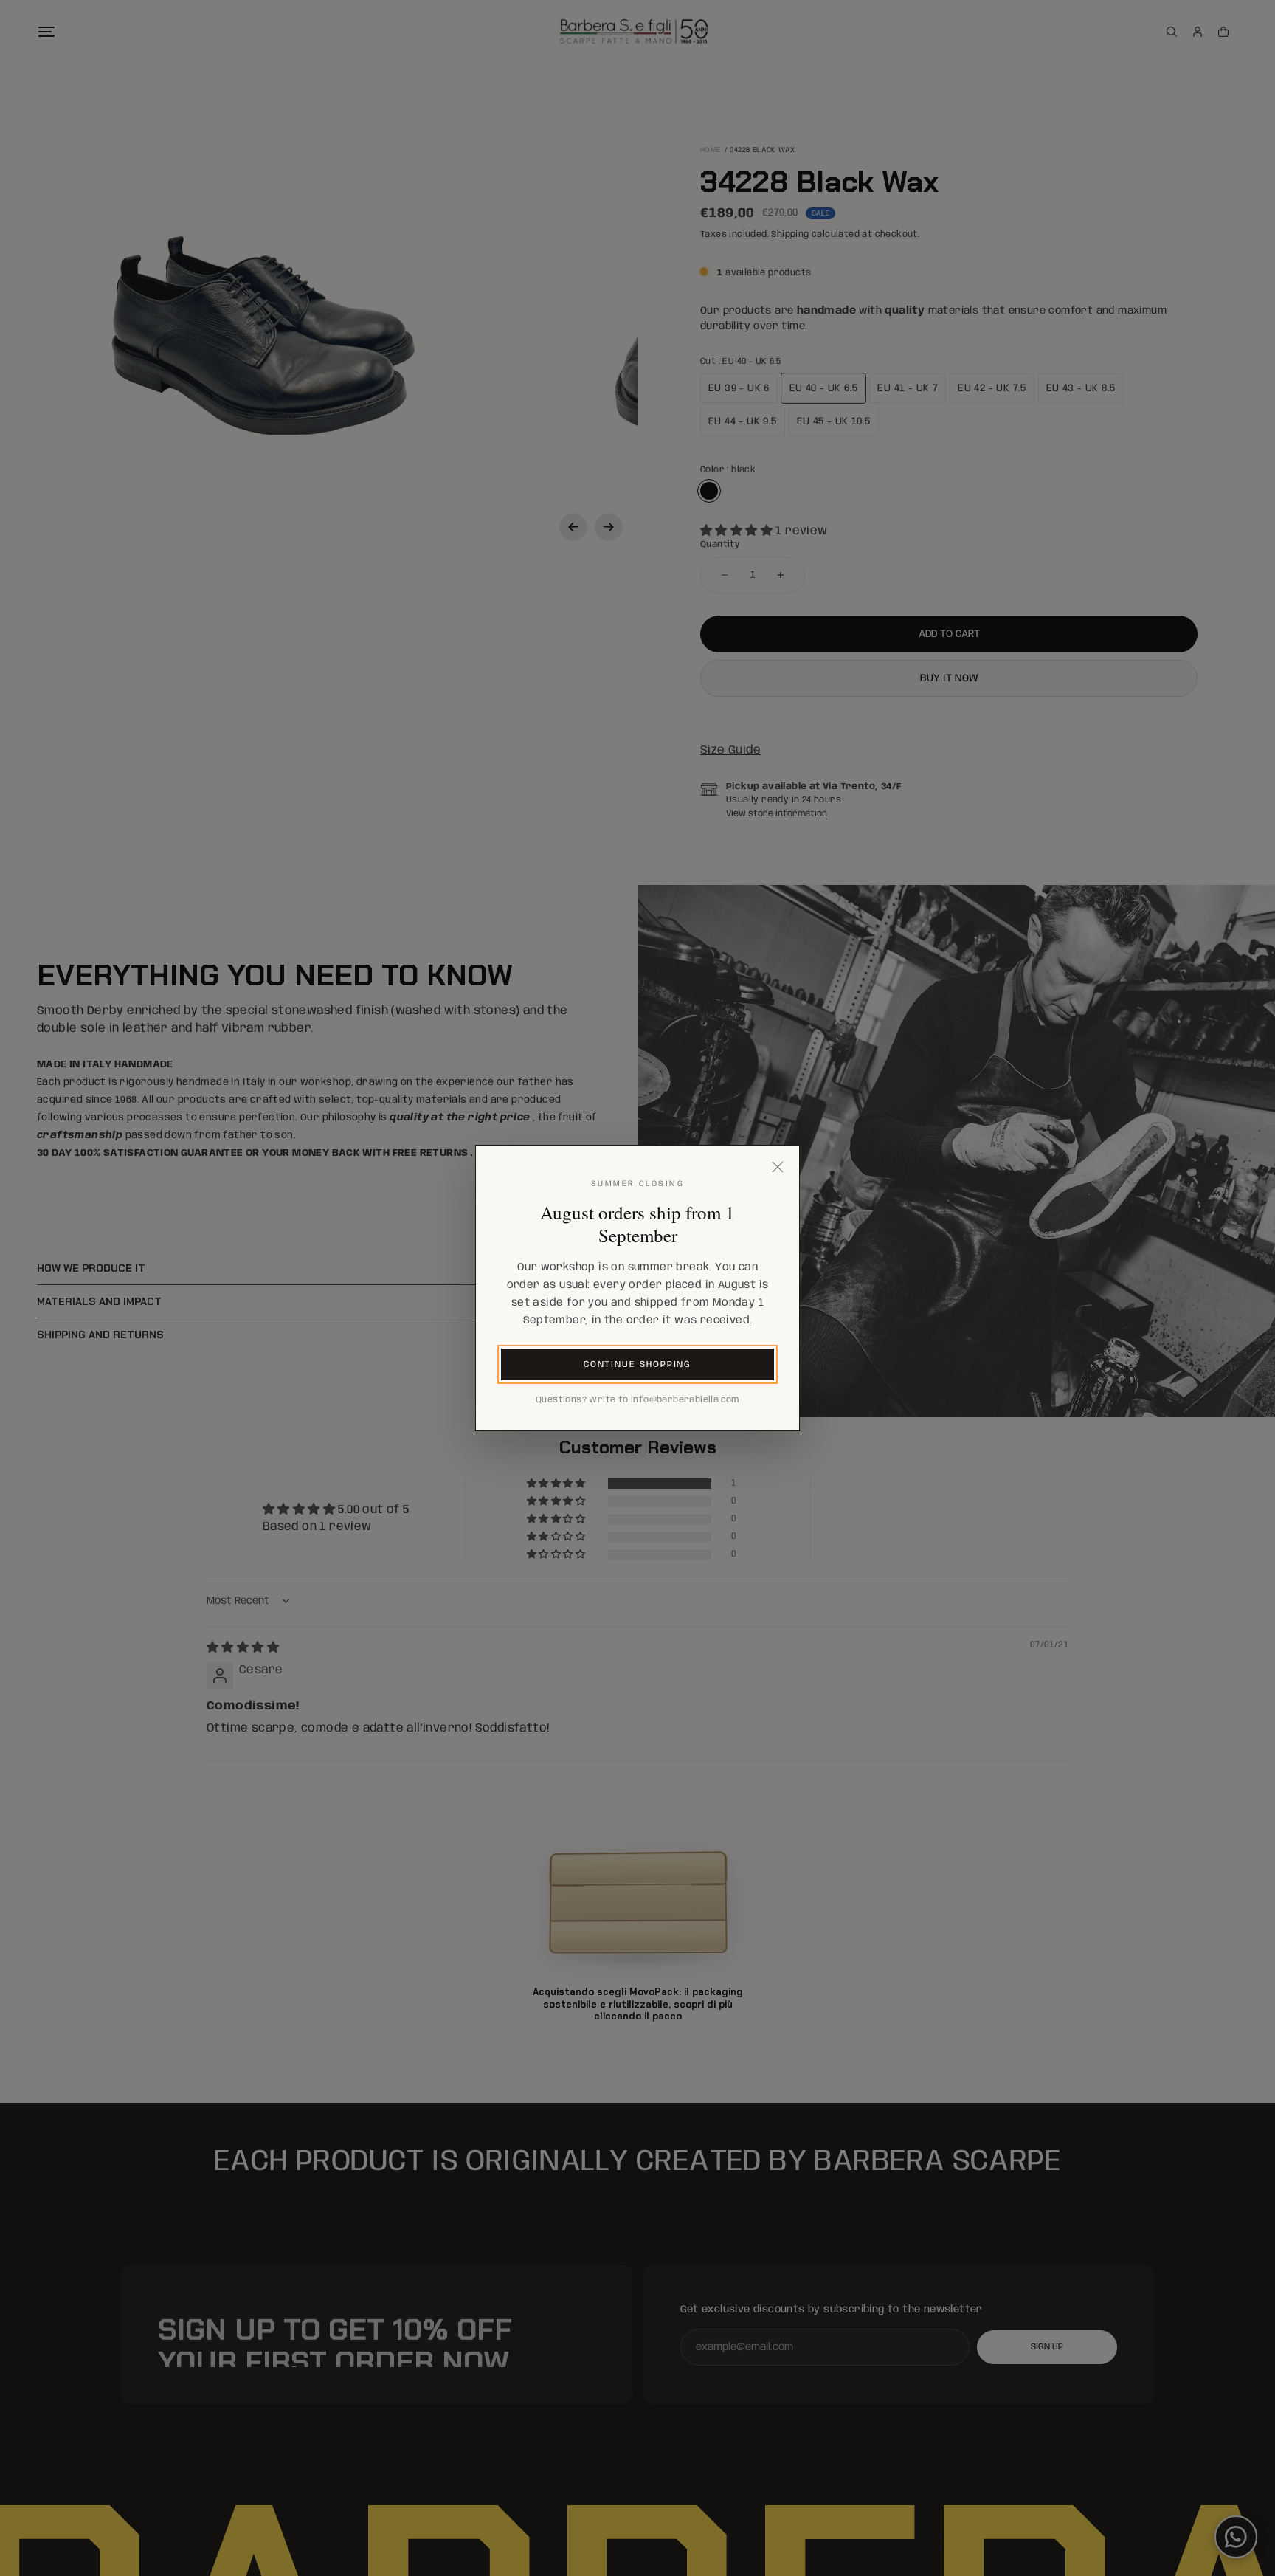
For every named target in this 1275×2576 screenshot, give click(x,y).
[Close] (778, 1167)
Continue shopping (638, 1364)
